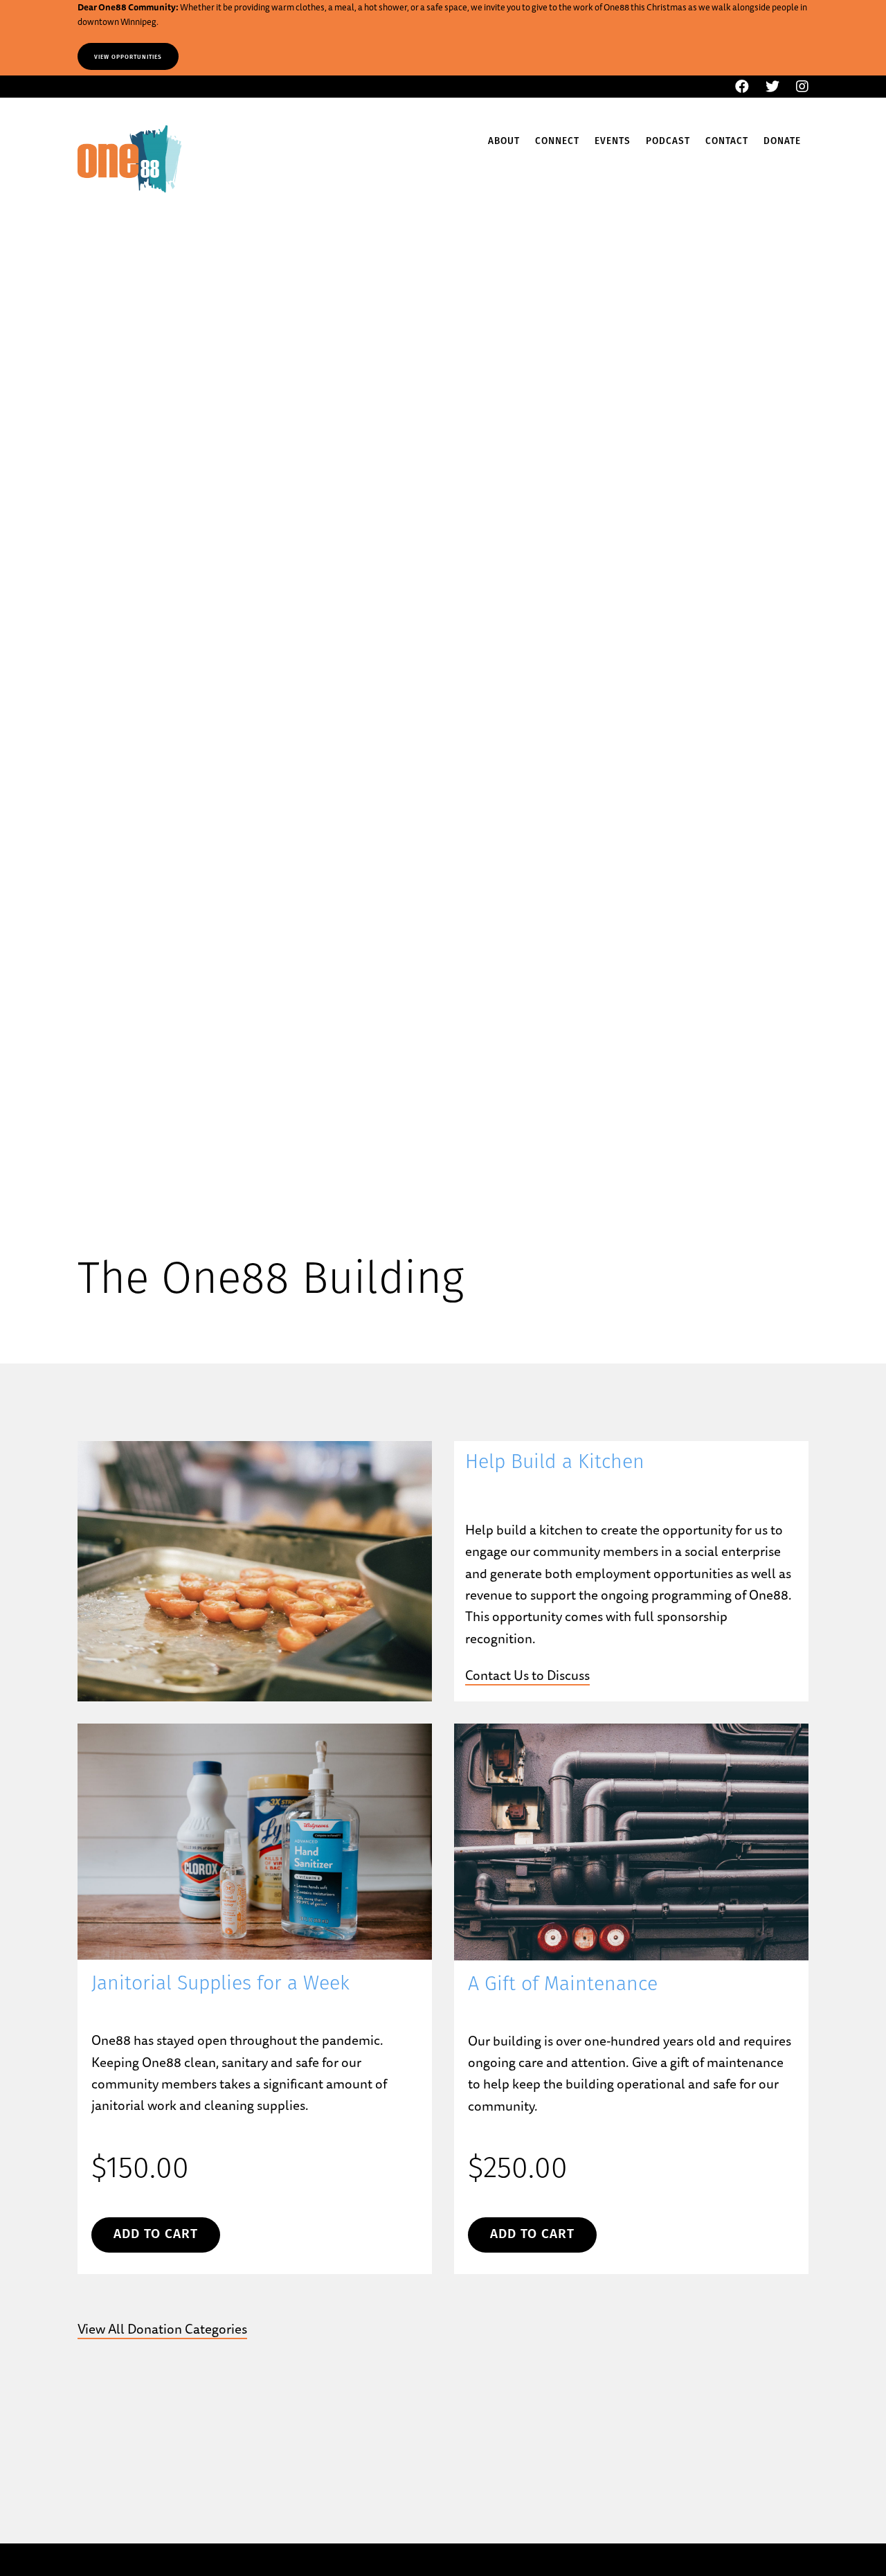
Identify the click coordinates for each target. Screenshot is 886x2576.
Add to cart (156, 2235)
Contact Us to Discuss (527, 1675)
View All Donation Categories (162, 2329)
